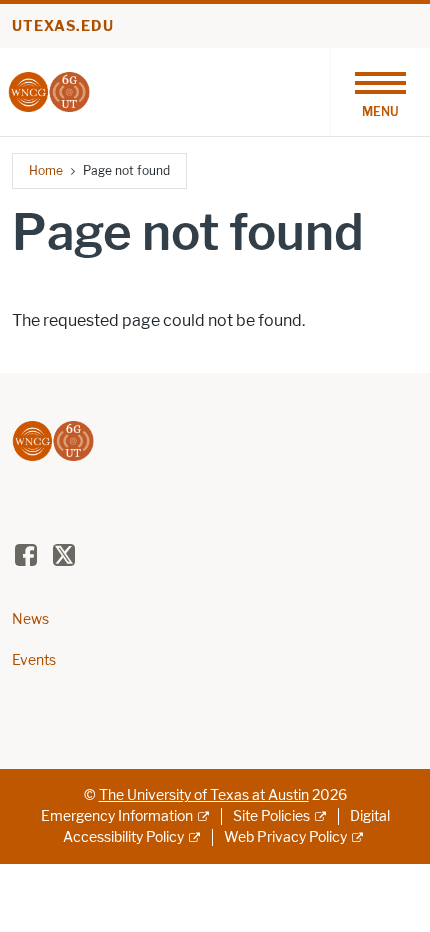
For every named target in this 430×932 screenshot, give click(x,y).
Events (34, 660)
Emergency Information (117, 816)
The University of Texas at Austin (204, 795)
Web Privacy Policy (285, 837)
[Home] (49, 90)
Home (46, 170)
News (30, 619)
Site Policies (271, 816)
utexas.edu (63, 26)
